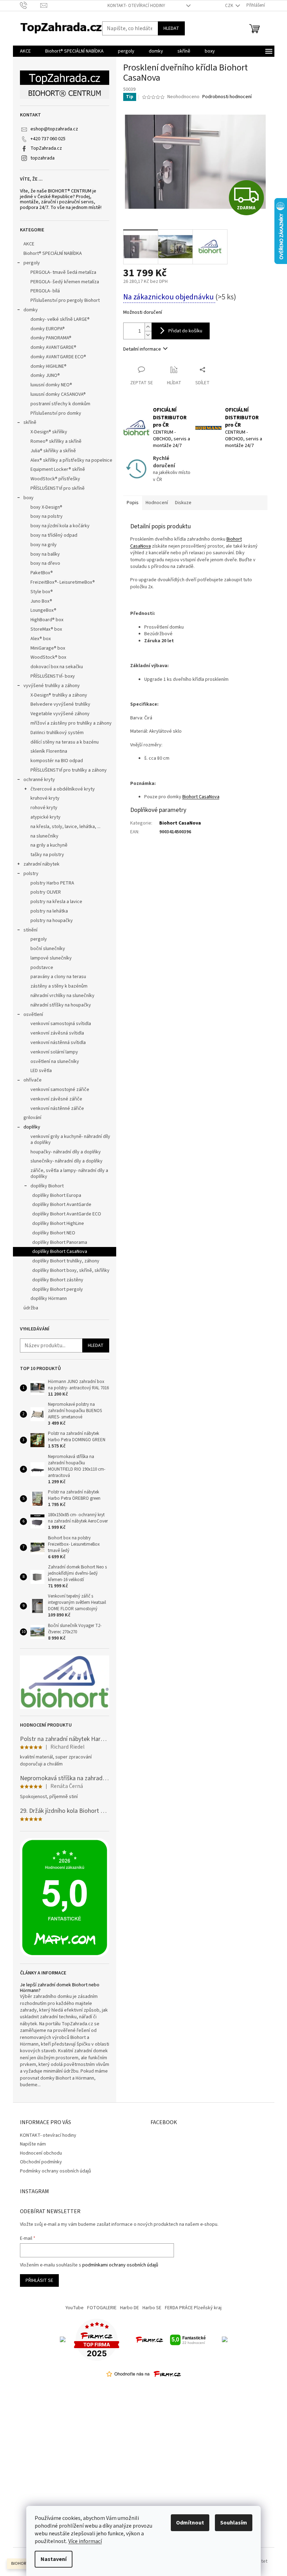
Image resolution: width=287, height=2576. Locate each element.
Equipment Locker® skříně (58, 469)
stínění (30, 930)
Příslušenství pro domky (56, 413)
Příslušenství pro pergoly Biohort (65, 300)
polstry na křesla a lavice (56, 902)
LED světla (41, 1071)
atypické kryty (45, 817)
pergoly (32, 263)
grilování (32, 1118)
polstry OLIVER (46, 892)
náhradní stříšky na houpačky (61, 1005)
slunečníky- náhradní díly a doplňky (66, 1161)
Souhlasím (234, 2523)
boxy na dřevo (45, 563)
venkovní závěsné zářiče (56, 1099)
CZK (230, 6)
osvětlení (33, 1015)
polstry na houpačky (52, 921)
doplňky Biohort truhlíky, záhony (66, 1261)
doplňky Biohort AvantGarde (62, 1205)
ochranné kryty (39, 780)
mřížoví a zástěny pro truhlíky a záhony (71, 723)
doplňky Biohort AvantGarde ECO (67, 1214)
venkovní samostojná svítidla (61, 1024)
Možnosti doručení (143, 313)
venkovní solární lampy (54, 1052)
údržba (31, 1308)
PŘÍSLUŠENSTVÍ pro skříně (58, 488)
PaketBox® (42, 573)
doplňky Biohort (47, 1186)
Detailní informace (142, 349)
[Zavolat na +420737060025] (30, 5)
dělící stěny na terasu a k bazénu (65, 742)
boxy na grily (44, 545)
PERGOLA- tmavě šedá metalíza (63, 272)
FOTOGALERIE (102, 2308)
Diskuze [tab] (183, 503)
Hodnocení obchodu (41, 2153)
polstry (31, 874)
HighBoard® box (47, 620)
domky (31, 310)
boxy (29, 498)
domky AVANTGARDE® (53, 347)
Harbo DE (129, 2308)
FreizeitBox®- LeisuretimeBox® (63, 582)
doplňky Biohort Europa (57, 1195)
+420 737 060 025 (48, 139)
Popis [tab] (133, 503)
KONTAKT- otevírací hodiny (136, 6)
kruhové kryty (45, 798)
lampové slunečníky (51, 958)
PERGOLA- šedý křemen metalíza (65, 282)
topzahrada (43, 158)
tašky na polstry (47, 855)
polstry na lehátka (49, 911)
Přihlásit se (39, 2280)
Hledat (171, 28)
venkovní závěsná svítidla (57, 1033)
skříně (30, 422)
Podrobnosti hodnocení (227, 97)
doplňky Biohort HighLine (58, 1223)
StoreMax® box (46, 629)
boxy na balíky (45, 554)
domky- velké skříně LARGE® (60, 319)
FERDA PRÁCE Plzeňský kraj (193, 2308)
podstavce (42, 968)
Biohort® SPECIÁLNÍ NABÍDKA (53, 253)
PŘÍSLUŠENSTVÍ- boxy (53, 676)
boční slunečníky (48, 949)
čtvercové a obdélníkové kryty (63, 789)
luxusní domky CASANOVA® (58, 394)
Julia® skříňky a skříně (53, 451)
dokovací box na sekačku (57, 667)
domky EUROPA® (48, 329)
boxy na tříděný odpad (54, 535)
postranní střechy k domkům (60, 404)
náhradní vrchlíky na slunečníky (62, 996)
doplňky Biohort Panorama (60, 1242)
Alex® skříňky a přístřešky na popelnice (71, 460)
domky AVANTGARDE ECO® (58, 357)
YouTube (75, 2308)
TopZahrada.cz (46, 148)
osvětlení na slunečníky (55, 1062)
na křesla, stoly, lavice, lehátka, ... (65, 827)
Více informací (85, 2541)
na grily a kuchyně (49, 845)
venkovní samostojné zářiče (60, 1090)
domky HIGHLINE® (48, 366)
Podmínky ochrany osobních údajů (55, 2171)
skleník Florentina (49, 751)
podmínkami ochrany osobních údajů (120, 2265)
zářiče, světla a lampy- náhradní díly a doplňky (69, 1174)
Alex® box (41, 639)
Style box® (42, 592)
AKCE (29, 244)
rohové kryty (44, 808)
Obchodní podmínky (41, 2162)
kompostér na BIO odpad (57, 761)
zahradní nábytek (41, 864)
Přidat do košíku (185, 331)
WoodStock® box (48, 657)
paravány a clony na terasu (58, 977)
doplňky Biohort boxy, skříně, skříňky (71, 1270)
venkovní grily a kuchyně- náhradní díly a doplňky (70, 1140)
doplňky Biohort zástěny (58, 1280)
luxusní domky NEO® (51, 385)
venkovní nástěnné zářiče (57, 1109)
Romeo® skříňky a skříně (56, 441)
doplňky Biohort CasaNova (60, 1252)
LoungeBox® (43, 610)
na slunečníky (44, 836)
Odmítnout (190, 2523)
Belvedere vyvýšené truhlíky (60, 704)
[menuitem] (25, 51)
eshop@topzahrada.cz (54, 129)
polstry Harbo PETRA (52, 883)
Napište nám (33, 2144)
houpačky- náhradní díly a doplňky (66, 1152)
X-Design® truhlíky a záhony (59, 695)
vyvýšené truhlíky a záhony (52, 686)
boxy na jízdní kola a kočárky (60, 526)
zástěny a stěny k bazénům (59, 986)
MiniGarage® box (48, 648)
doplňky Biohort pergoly (58, 1289)
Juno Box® (41, 601)
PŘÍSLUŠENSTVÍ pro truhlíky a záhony (69, 770)
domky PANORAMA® (51, 338)
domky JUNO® (45, 375)
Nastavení (54, 2559)
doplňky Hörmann (49, 1299)
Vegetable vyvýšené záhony (60, 714)
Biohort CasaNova (180, 823)
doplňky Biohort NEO (54, 1233)
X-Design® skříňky (49, 432)
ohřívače (33, 1080)
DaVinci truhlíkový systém (57, 733)
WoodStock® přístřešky (55, 479)
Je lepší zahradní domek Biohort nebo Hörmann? (60, 1988)
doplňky (32, 1127)
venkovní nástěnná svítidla (58, 1043)
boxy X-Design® (46, 507)
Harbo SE (152, 2308)
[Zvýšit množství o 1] (148, 327)
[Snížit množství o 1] (148, 335)
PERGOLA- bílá (45, 291)
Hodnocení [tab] (157, 503)
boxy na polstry (47, 516)
